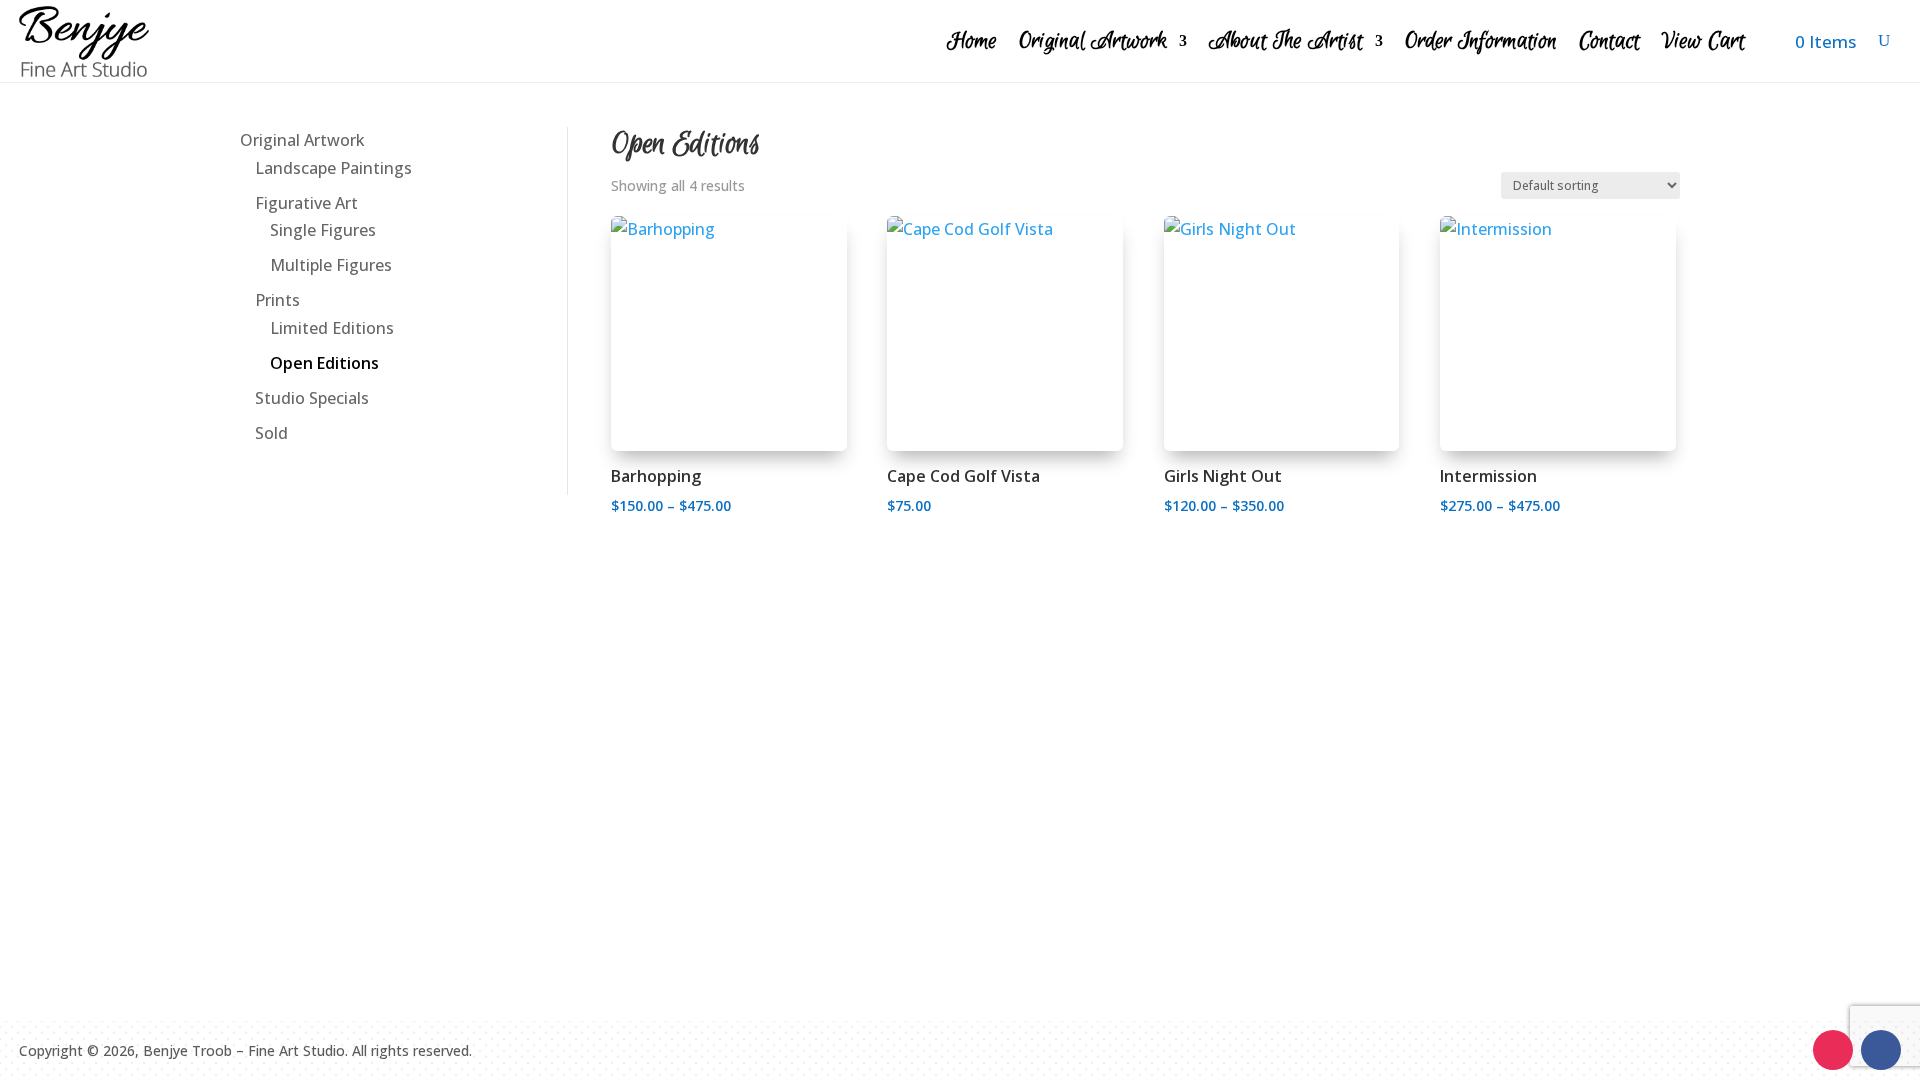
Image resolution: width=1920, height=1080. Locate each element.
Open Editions (324, 363)
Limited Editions (332, 328)
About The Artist (1286, 41)
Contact (1609, 41)
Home (972, 41)
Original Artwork (1093, 41)
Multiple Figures (331, 265)
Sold (271, 433)
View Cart (1703, 41)
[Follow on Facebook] (1881, 1050)
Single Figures (323, 230)
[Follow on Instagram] (1833, 1050)
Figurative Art (306, 203)
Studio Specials (312, 398)
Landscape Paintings (333, 168)
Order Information (1481, 41)
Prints (277, 300)
